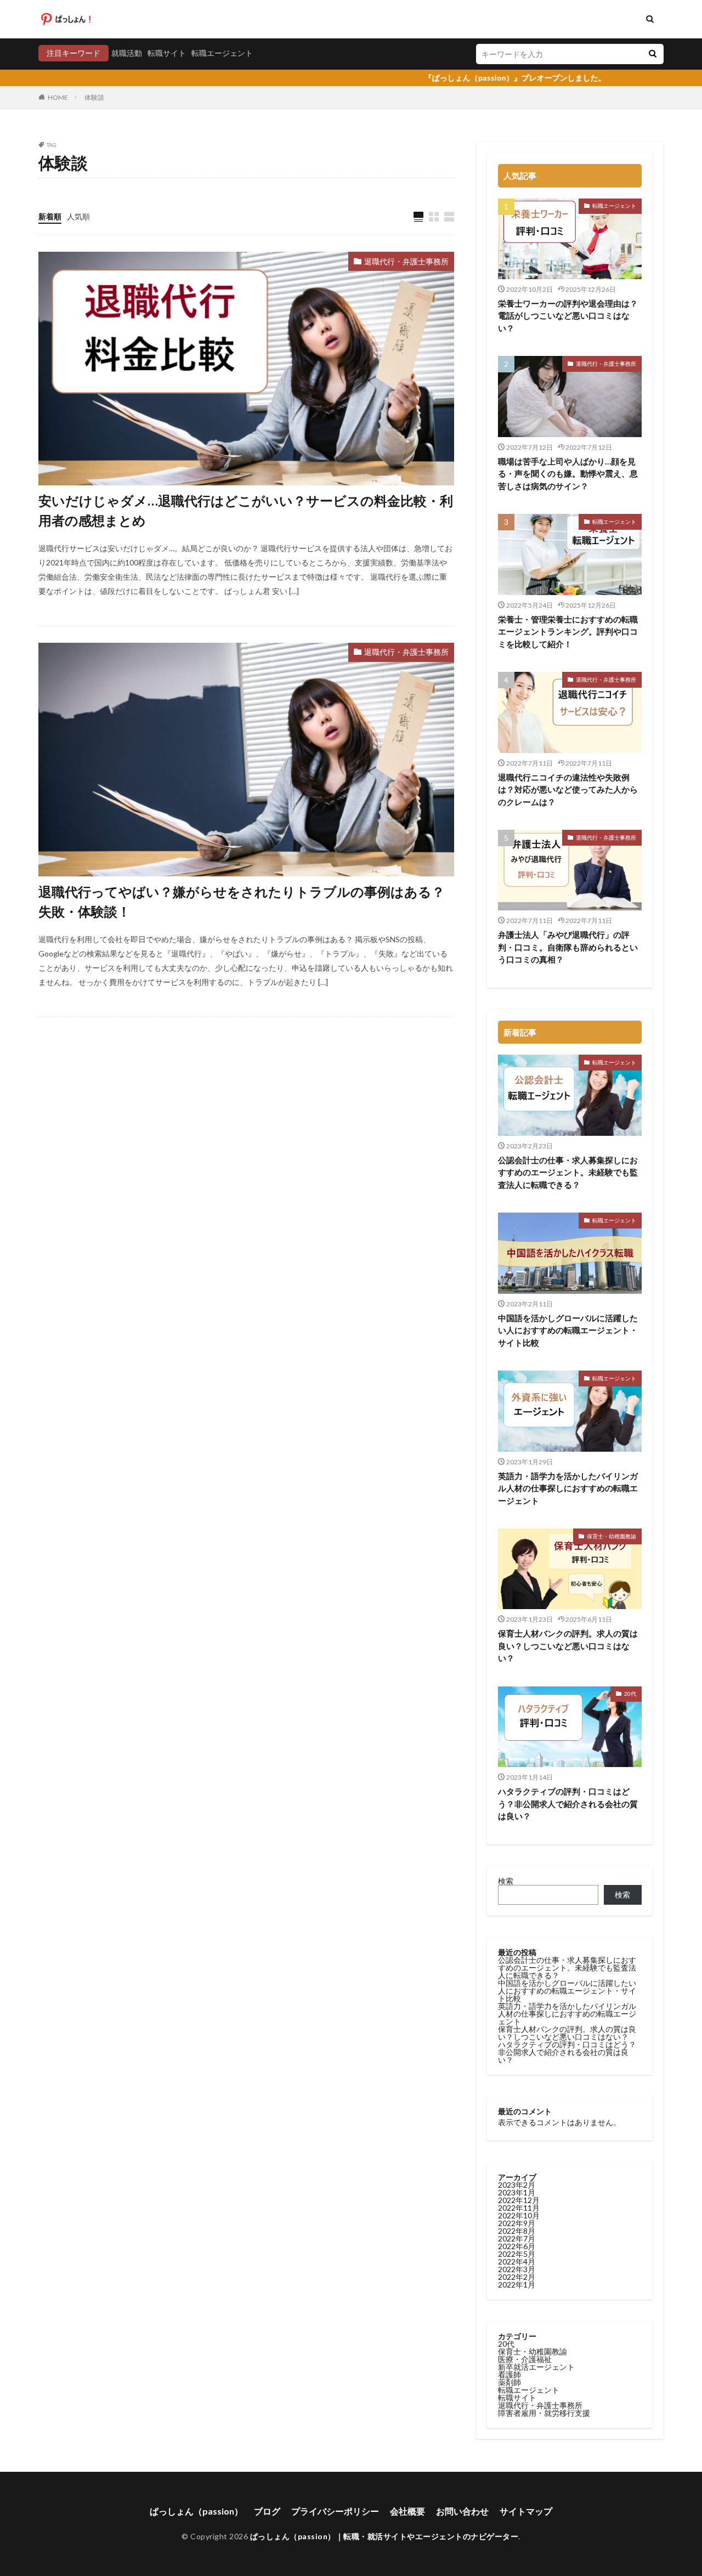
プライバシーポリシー (335, 2511)
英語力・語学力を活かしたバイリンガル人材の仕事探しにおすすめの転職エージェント (568, 1488)
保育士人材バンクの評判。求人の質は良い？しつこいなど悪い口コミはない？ (568, 1646)
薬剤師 (509, 2382)
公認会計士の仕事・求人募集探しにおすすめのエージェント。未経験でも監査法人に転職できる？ (568, 1172)
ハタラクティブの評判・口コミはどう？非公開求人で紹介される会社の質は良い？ (568, 1804)
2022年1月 (517, 2285)
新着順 (50, 216)
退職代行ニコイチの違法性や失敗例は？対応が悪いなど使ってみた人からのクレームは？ (568, 789)
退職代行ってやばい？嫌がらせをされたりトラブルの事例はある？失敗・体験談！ (242, 901)
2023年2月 (517, 2185)
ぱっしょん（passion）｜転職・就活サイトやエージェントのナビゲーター (384, 2536)
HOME (58, 97)
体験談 (94, 97)
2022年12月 (519, 2200)
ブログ (267, 2511)
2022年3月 (517, 2269)
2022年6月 (517, 2246)
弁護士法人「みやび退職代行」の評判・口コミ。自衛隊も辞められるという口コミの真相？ (568, 947)
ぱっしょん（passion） (196, 2511)
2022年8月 (517, 2231)
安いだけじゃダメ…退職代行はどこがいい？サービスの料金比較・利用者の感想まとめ (246, 510)
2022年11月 (519, 2208)
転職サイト (167, 53)
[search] (653, 54)
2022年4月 (517, 2261)
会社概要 (407, 2511)
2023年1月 (517, 2192)
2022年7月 (517, 2238)
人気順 (78, 216)
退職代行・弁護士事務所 (406, 261)
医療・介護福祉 (525, 2359)
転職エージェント (222, 53)
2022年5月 (517, 2254)
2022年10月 (519, 2215)
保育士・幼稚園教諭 (612, 1536)
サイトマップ (526, 2511)
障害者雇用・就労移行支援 (544, 2413)
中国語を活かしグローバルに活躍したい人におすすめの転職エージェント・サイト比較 (568, 1330)
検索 (506, 1881)
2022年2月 (517, 2277)
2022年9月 (517, 2223)
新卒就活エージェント (536, 2367)
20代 (630, 1694)
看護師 (509, 2374)
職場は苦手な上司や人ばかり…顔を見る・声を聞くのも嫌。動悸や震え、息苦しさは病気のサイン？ (568, 474)
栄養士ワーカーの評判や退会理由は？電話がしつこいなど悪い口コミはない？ (568, 316)
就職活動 (127, 53)
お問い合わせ (462, 2511)
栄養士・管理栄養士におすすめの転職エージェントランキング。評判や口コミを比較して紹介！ (568, 632)
